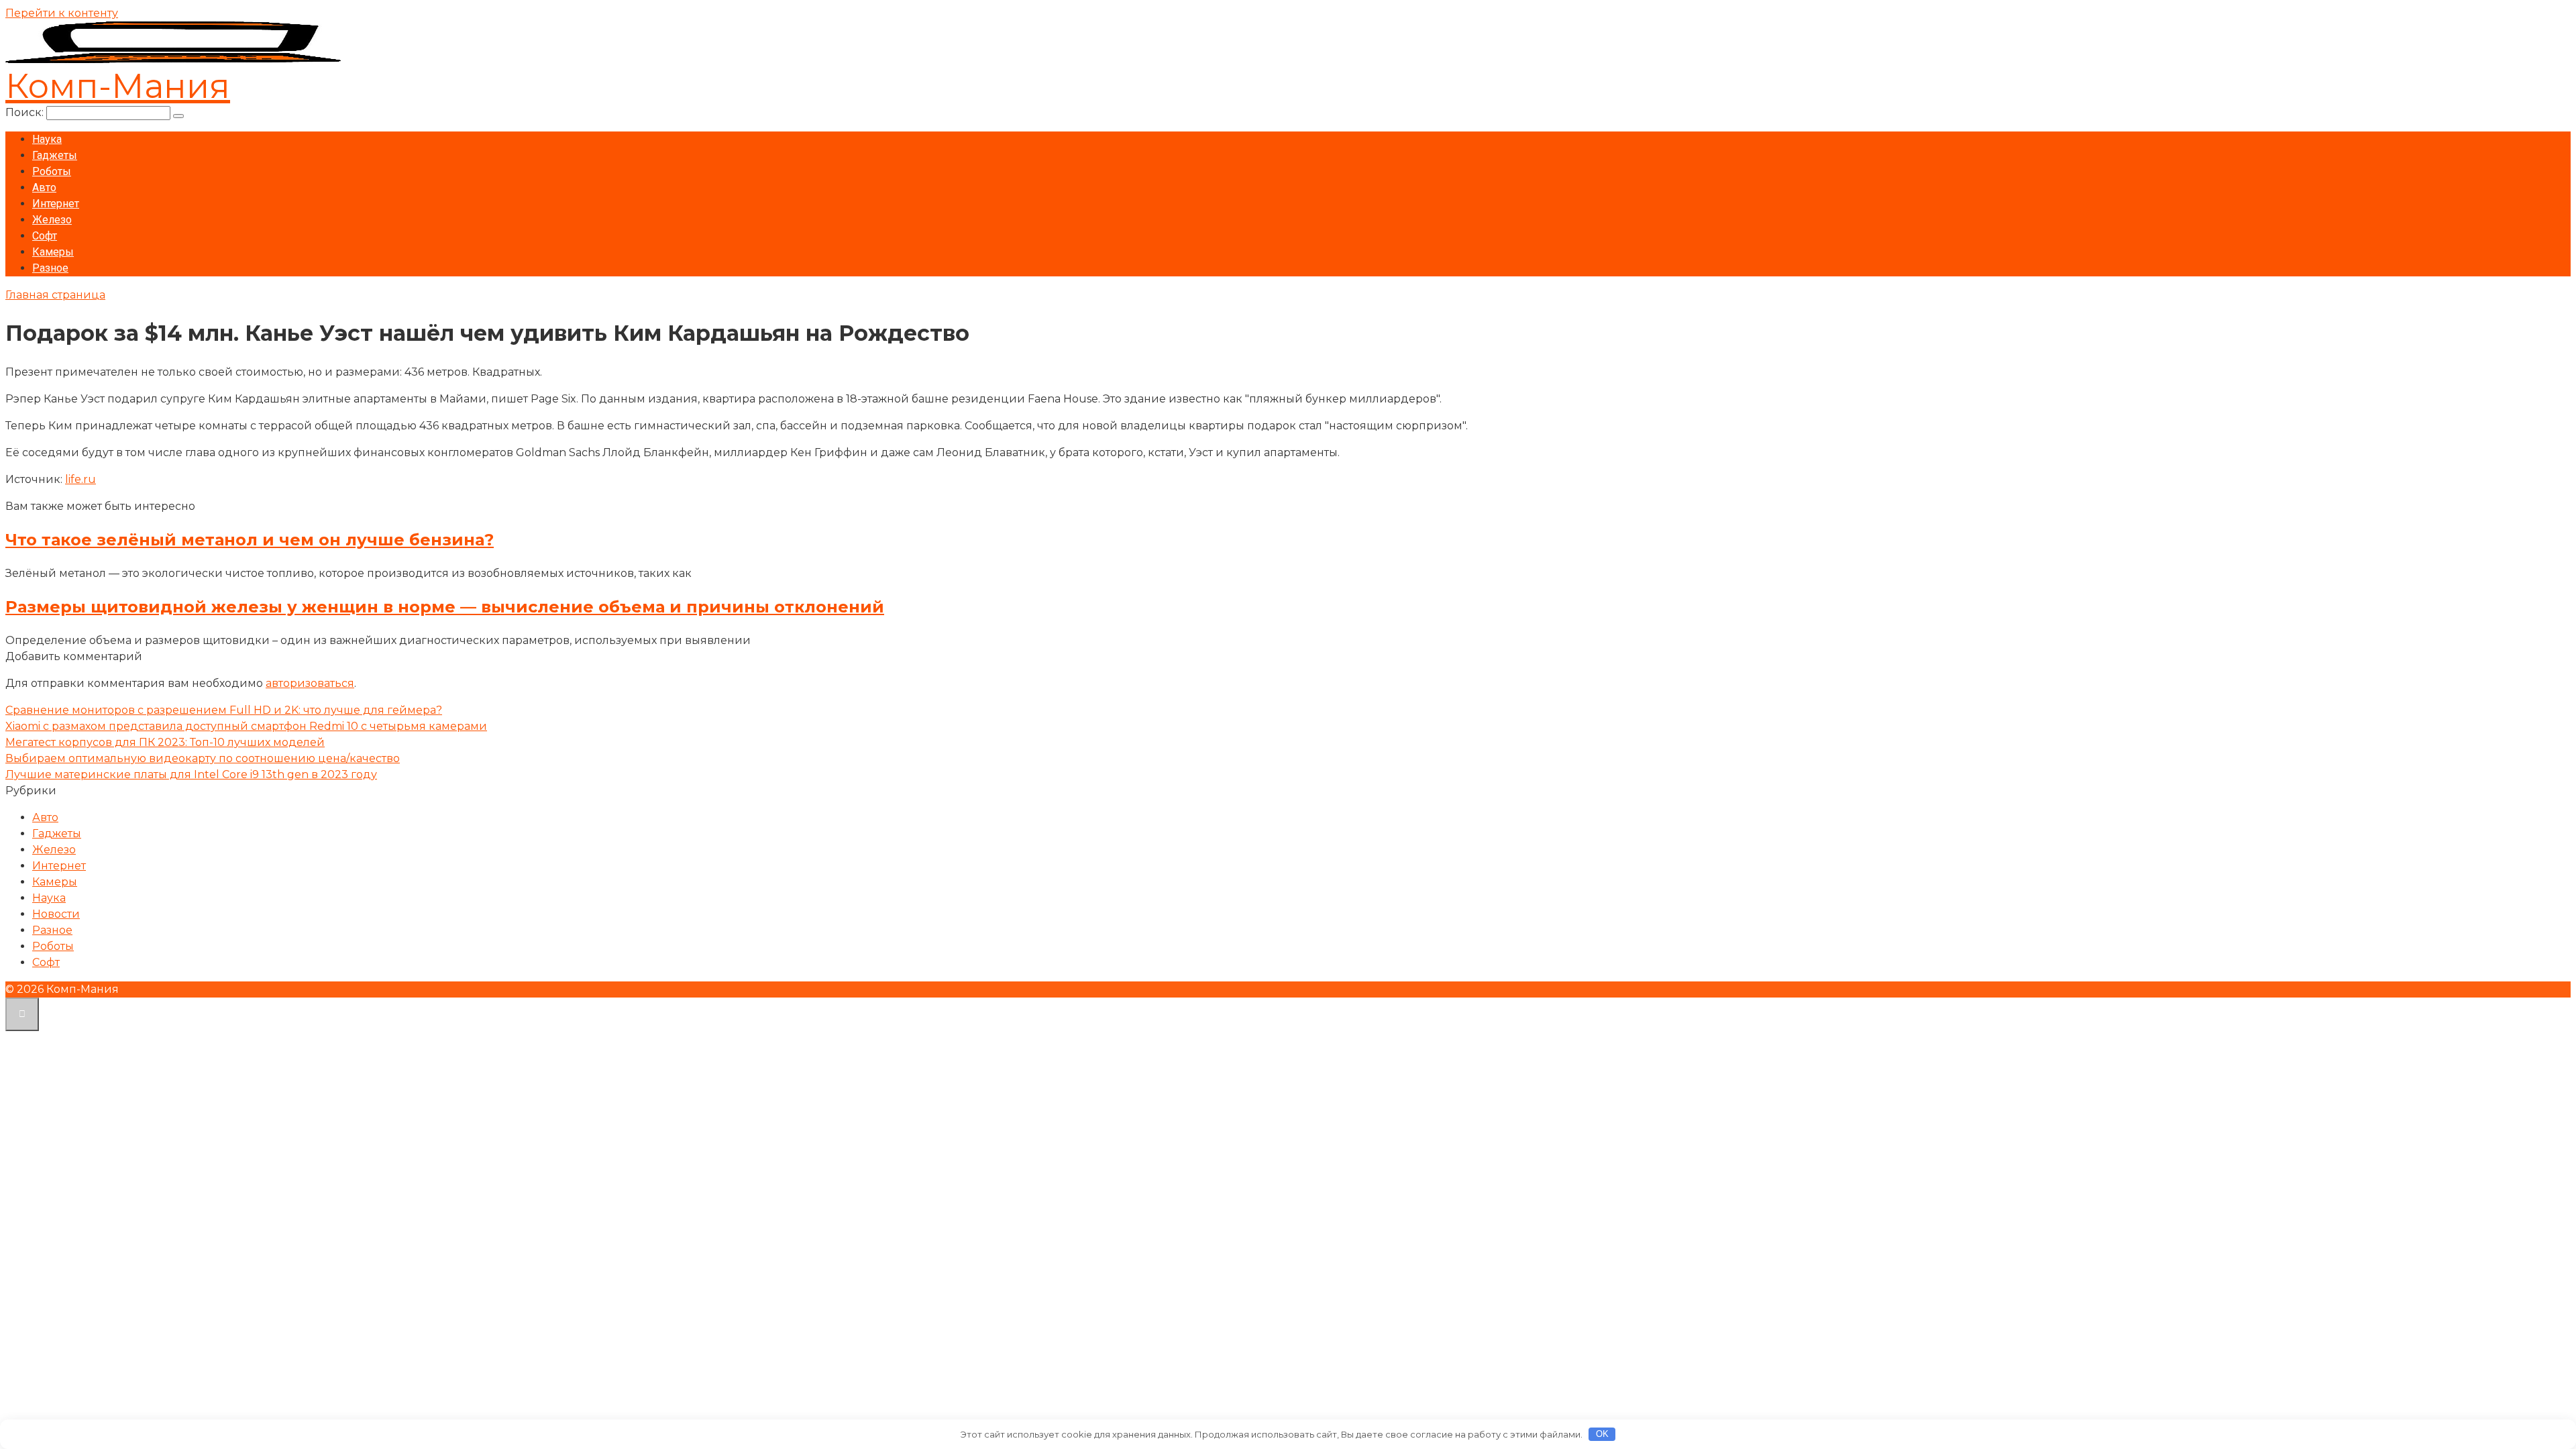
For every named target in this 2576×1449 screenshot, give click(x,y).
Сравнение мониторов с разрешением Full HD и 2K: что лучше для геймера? (224, 710)
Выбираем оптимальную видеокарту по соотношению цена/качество (203, 758)
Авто (44, 187)
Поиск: (26, 112)
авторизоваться (310, 683)
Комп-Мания (118, 86)
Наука (47, 139)
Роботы (52, 171)
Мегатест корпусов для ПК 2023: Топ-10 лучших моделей (165, 742)
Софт (45, 236)
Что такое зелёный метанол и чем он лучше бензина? (250, 540)
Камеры (53, 252)
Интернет (56, 204)
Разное (50, 268)
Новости (56, 914)
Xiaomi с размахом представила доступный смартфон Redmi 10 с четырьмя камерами (246, 726)
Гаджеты (55, 155)
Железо (52, 220)
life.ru (80, 479)
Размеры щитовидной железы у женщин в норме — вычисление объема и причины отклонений (445, 607)
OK (1602, 1434)
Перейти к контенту (62, 13)
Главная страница (55, 295)
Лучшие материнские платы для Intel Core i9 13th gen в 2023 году (191, 774)
